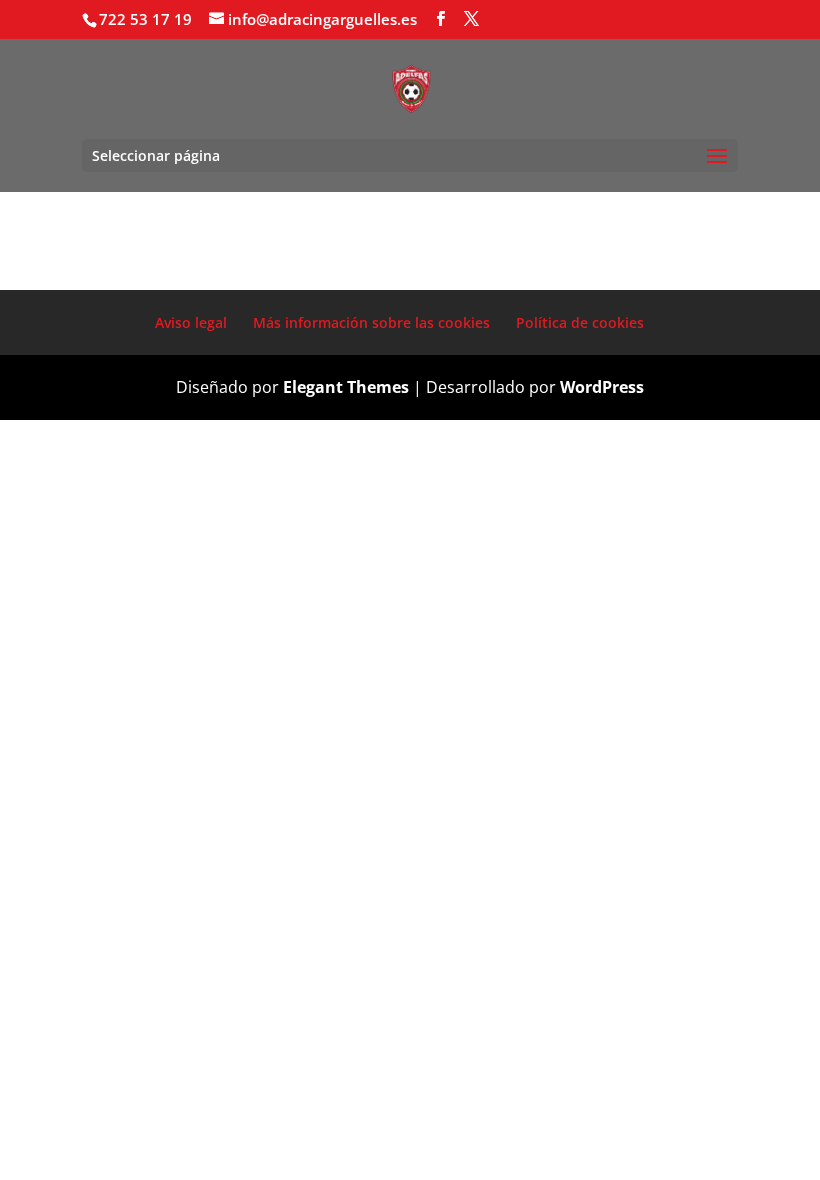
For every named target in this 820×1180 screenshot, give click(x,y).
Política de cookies (580, 322)
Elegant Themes (346, 387)
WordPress (602, 387)
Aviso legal (191, 322)
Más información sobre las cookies (371, 322)
